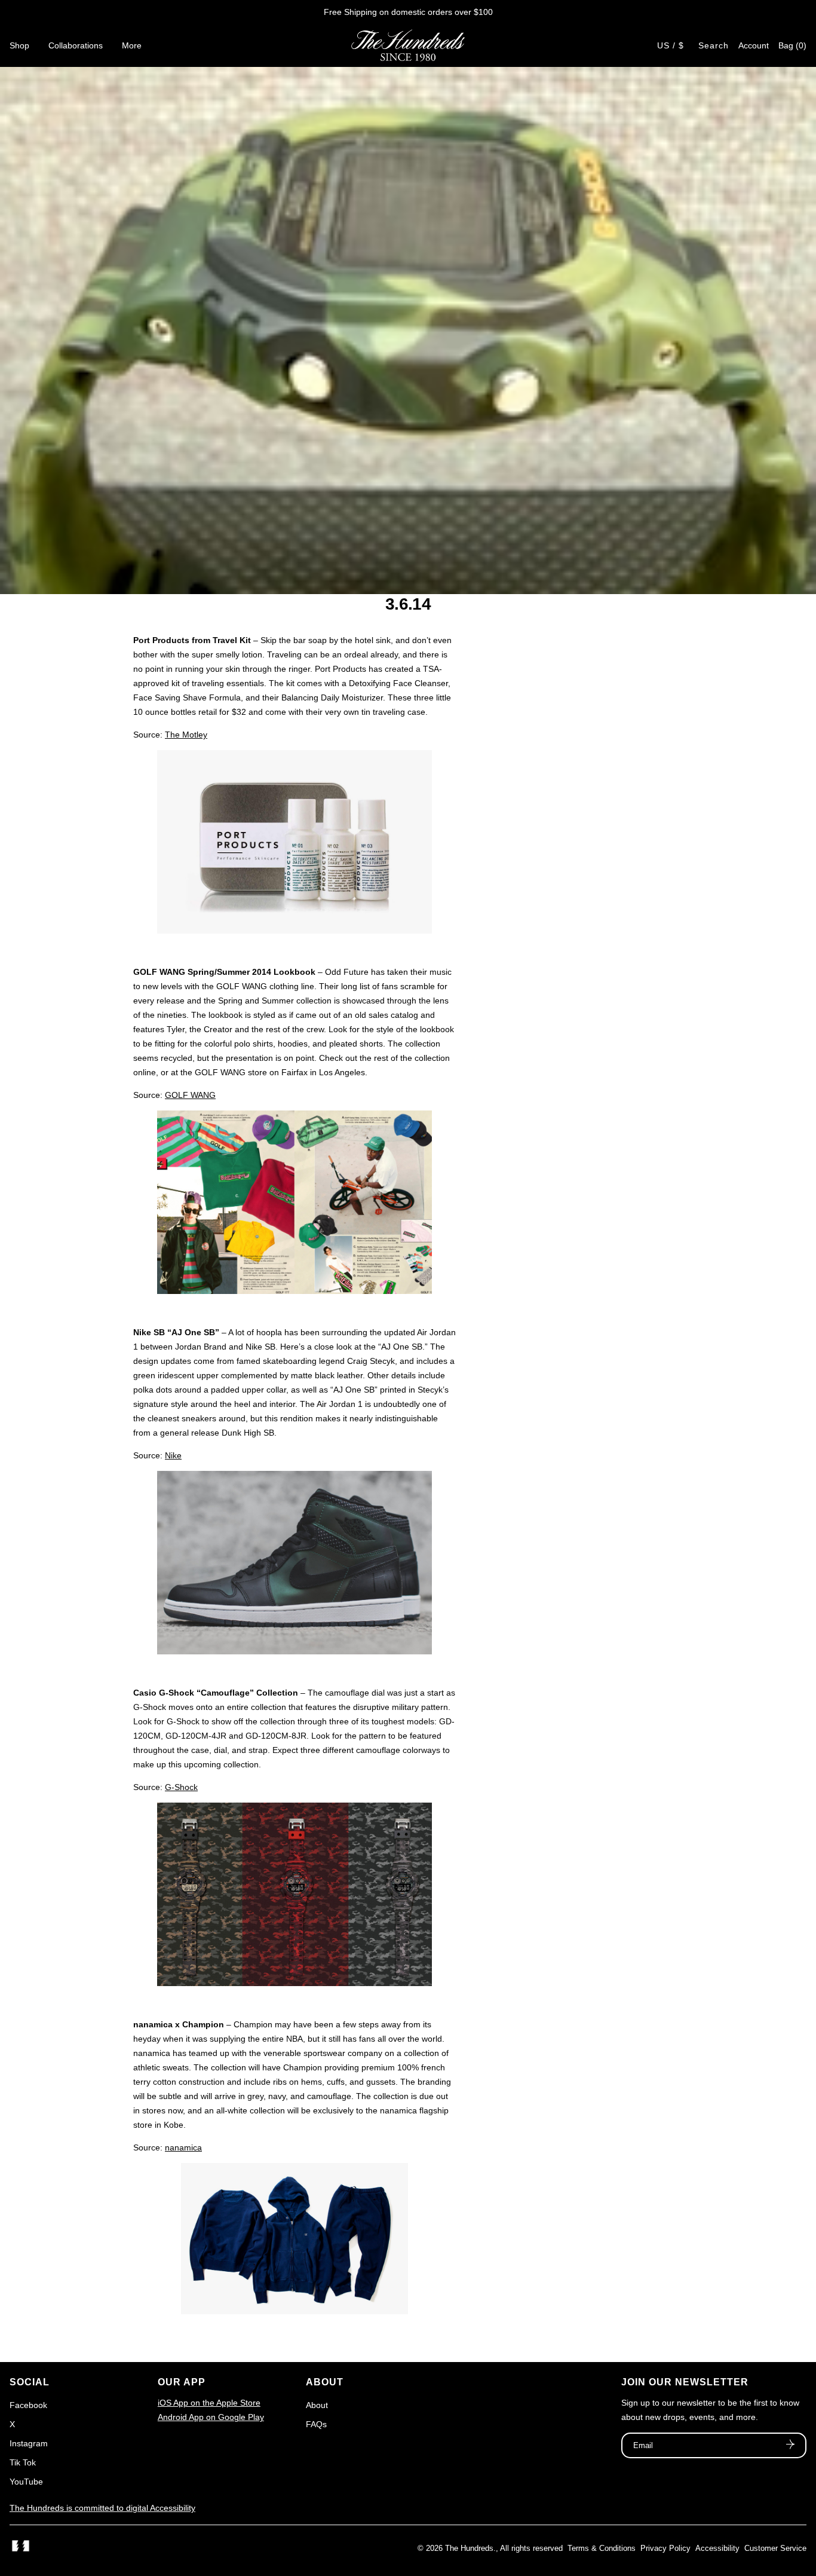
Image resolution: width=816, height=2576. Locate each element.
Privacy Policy (665, 2548)
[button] (792, 45)
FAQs (316, 2424)
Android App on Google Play (211, 2417)
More (132, 45)
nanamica (183, 2147)
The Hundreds (469, 2548)
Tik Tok (23, 2462)
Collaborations (76, 45)
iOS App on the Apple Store (209, 2403)
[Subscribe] (790, 2446)
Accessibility (717, 2548)
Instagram (29, 2443)
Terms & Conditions (602, 2548)
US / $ (671, 45)
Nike (173, 1455)
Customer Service (775, 2548)
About (317, 2405)
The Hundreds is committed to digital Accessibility (102, 2508)
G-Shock (181, 1787)
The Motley (186, 735)
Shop (19, 45)
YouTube (26, 2482)
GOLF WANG (190, 1095)
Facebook (28, 2405)
